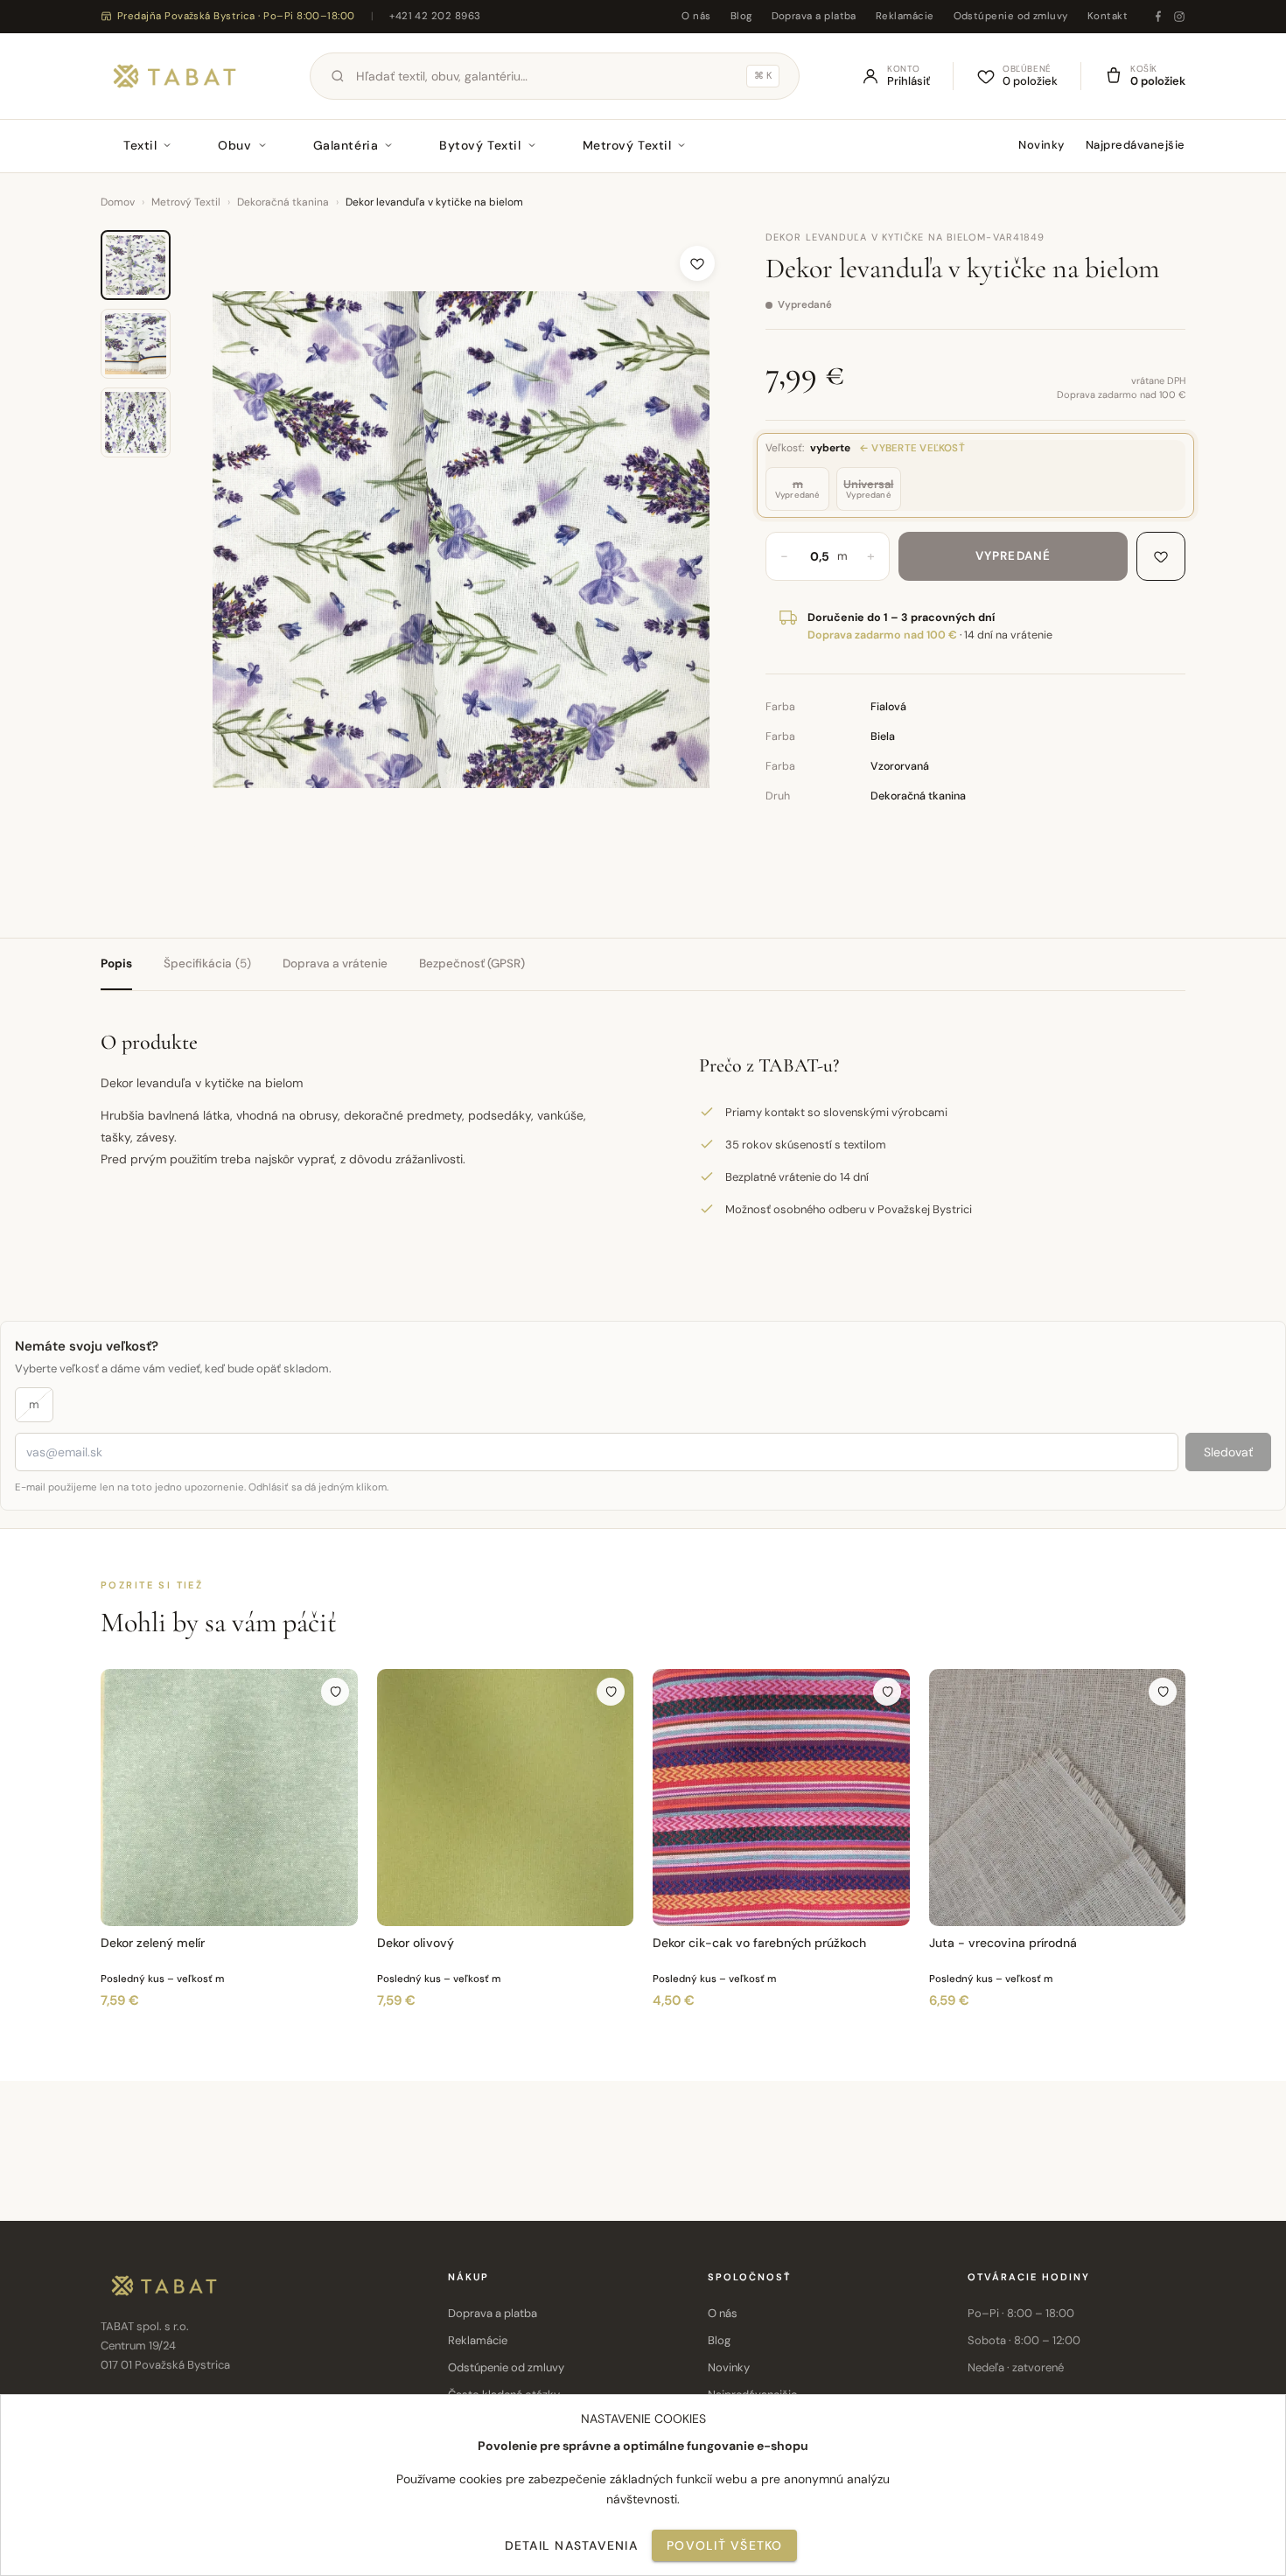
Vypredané (1013, 556)
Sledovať (1228, 1452)
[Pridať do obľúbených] (697, 263)
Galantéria (346, 145)
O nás (696, 16)
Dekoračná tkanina (283, 202)
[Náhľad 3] (136, 422)
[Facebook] (1158, 17)
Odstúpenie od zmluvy (1011, 16)
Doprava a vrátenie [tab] (335, 963)
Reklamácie (905, 16)
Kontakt (1108, 16)
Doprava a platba (814, 16)
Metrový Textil (627, 145)
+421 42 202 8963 (435, 16)
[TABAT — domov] (175, 76)
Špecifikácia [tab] (207, 963)
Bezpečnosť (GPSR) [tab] (472, 963)
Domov (118, 202)
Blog (741, 16)
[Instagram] (1179, 17)
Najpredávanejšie (1136, 145)
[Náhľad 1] (136, 265)
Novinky (1041, 145)
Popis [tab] (116, 963)
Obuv (234, 145)
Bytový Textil (480, 145)
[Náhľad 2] (136, 344)
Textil (140, 145)
